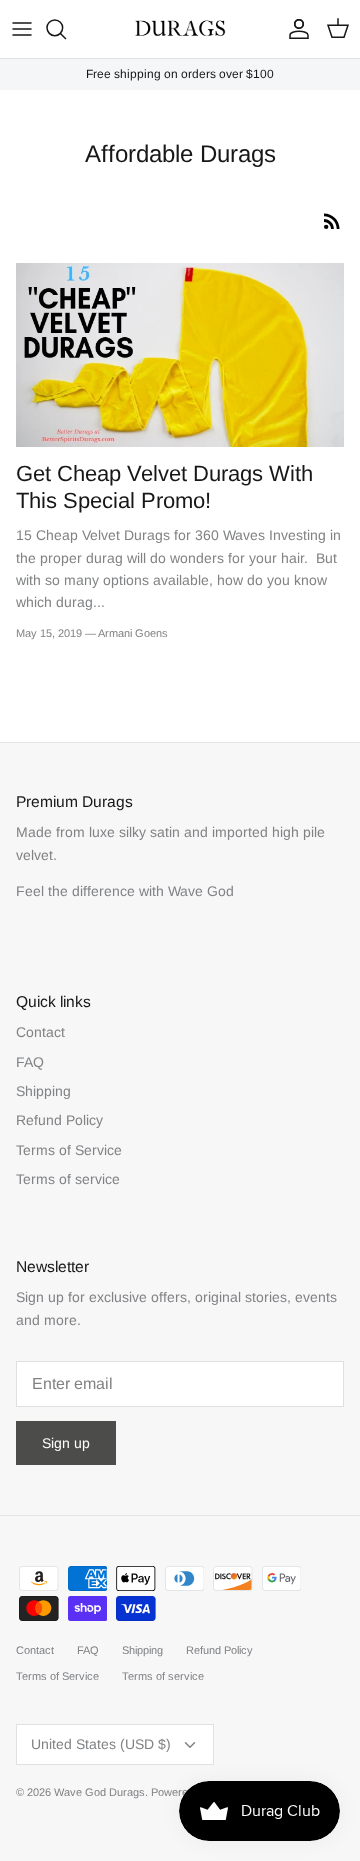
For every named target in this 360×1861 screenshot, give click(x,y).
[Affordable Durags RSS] (332, 221)
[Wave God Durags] (180, 29)
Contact (40, 1032)
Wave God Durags (99, 1792)
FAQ (30, 1062)
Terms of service (68, 1179)
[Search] (66, 29)
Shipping (43, 1091)
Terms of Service (69, 1150)
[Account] (294, 29)
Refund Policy (59, 1120)
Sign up (66, 1443)
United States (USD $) (101, 1744)
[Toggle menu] (22, 29)
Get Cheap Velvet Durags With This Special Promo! (164, 486)
